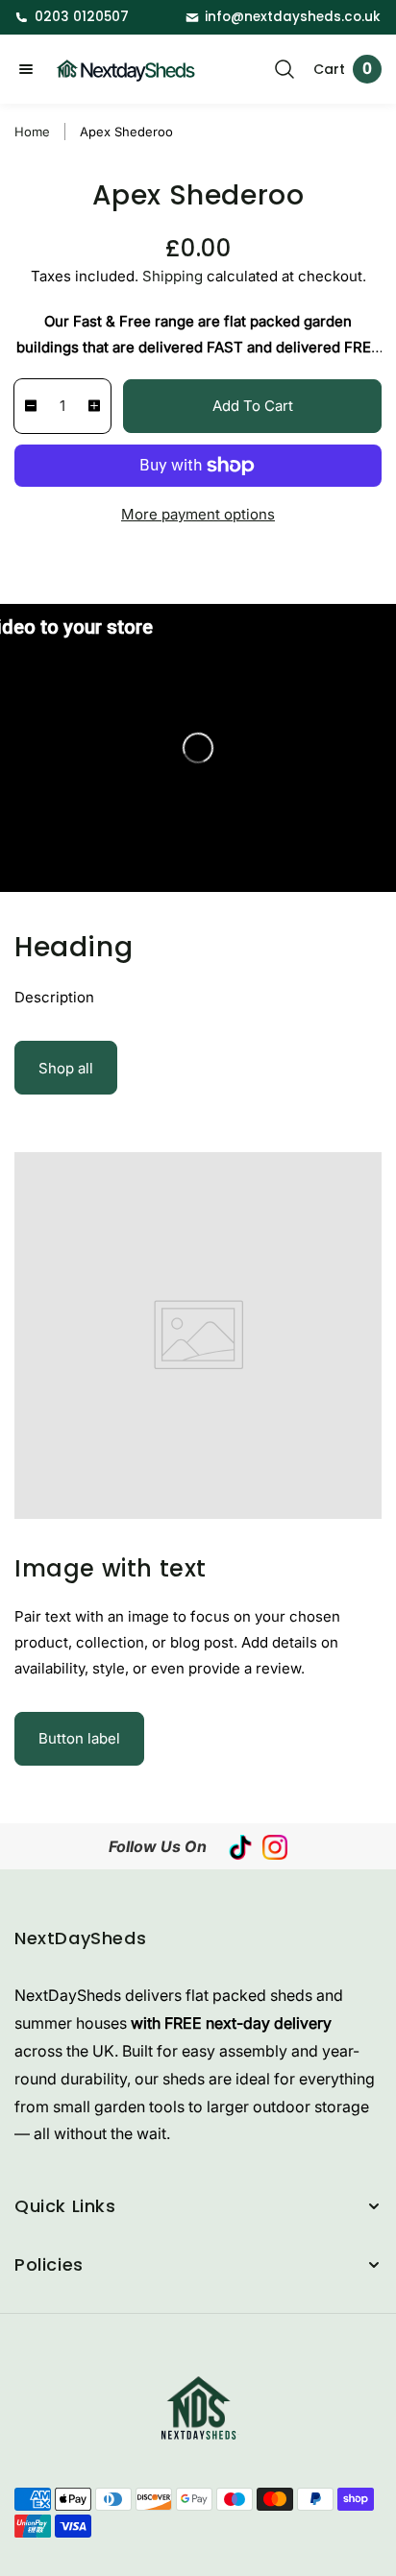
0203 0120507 (82, 17)
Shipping (173, 276)
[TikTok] (240, 1846)
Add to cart (253, 406)
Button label (79, 1738)
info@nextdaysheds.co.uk (293, 17)
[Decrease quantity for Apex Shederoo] (26, 406)
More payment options (198, 514)
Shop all (66, 1068)
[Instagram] (275, 1846)
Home (32, 132)
